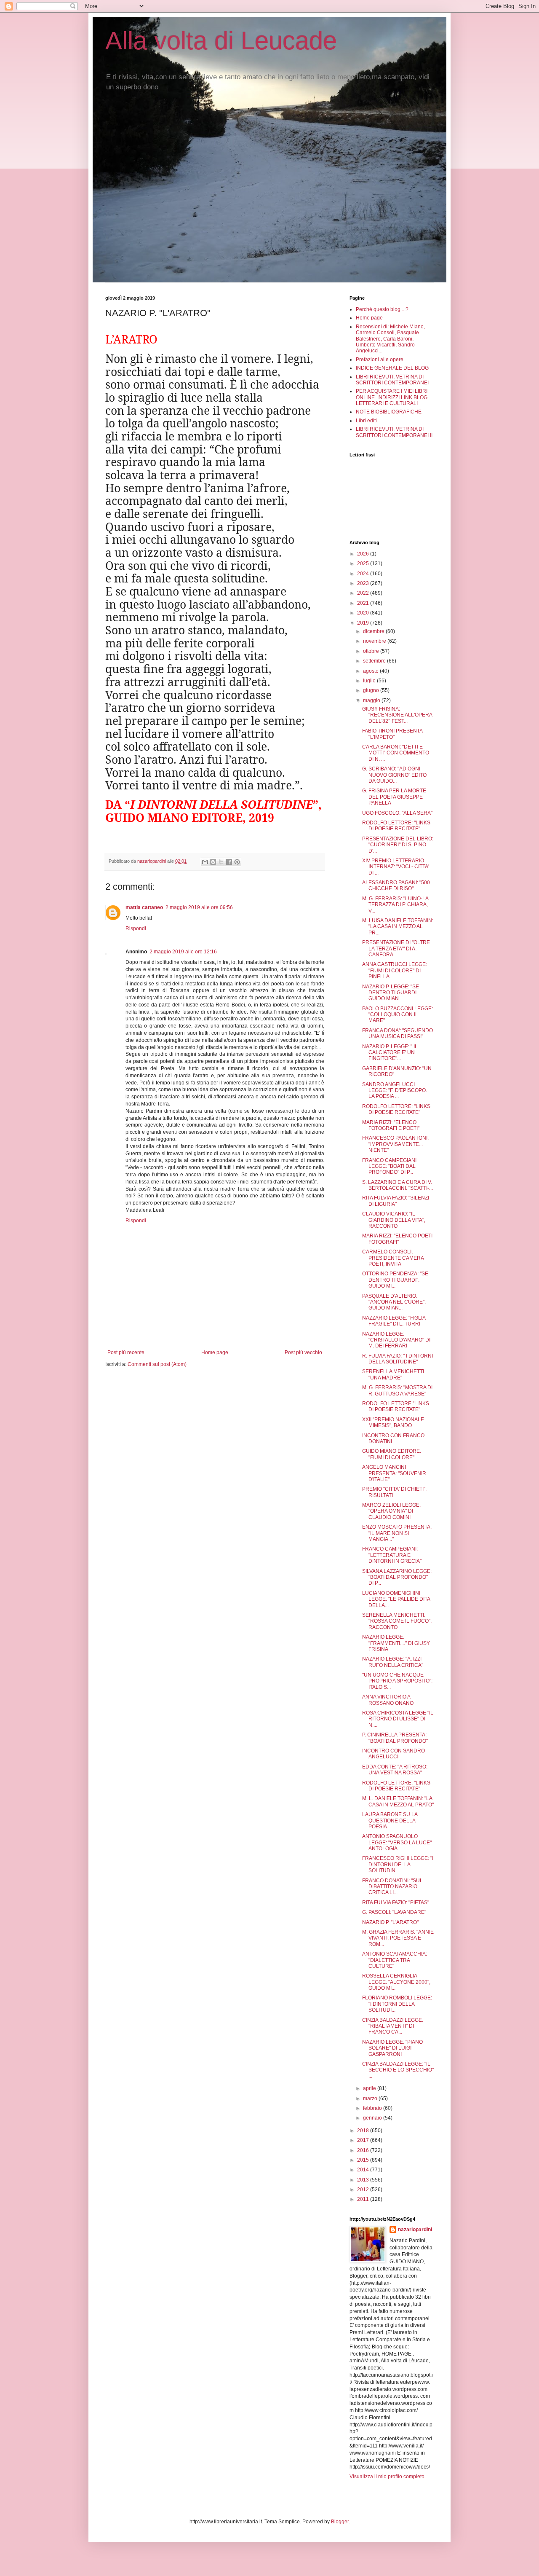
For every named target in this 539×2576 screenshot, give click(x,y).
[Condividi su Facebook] (229, 862)
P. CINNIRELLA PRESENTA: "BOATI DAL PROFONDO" (395, 1738)
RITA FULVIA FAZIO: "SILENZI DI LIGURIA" (396, 1201)
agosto (371, 671)
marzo (371, 2098)
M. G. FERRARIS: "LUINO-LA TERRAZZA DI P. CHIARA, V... (395, 905)
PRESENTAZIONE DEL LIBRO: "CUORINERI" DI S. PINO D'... (398, 845)
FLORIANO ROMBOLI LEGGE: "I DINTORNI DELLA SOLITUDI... (397, 2004)
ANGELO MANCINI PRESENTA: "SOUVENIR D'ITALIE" (394, 1473)
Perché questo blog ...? (382, 309)
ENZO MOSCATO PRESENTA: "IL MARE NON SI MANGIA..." (397, 1533)
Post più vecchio (303, 1352)
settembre (375, 661)
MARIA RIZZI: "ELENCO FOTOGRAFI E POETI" (391, 1125)
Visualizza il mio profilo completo (387, 2477)
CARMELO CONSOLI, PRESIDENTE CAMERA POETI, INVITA (393, 1258)
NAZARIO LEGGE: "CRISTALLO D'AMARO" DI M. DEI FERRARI (396, 1340)
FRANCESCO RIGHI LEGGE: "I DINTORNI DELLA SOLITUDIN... (398, 1864)
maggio (372, 700)
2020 (364, 613)
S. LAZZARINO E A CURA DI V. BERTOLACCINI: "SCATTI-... (398, 1185)
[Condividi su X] (221, 862)
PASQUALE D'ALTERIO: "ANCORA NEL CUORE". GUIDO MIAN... (394, 1302)
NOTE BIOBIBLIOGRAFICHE (389, 412)
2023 (364, 583)
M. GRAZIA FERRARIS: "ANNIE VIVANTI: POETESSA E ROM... (398, 1938)
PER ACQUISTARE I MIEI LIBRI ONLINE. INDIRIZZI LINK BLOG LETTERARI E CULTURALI (392, 397)
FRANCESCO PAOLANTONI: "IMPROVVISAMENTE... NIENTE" (395, 1144)
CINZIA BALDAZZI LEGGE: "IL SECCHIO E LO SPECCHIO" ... (398, 2070)
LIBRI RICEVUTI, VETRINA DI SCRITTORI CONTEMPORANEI (392, 380)
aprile (370, 2088)
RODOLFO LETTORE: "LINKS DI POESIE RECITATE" (396, 826)
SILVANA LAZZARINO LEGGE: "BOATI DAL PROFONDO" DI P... (397, 1577)
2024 (364, 574)
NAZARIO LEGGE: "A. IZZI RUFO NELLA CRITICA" (393, 1662)
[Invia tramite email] (205, 862)
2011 (364, 2199)
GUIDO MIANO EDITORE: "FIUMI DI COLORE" (392, 1454)
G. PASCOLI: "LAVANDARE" (394, 1912)
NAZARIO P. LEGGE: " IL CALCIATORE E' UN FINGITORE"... (390, 1053)
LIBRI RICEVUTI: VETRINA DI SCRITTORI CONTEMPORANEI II (394, 432)
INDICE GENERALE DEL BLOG (392, 368)
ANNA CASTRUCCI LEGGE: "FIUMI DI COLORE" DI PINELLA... (395, 970)
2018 (364, 2131)
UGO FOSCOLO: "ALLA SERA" (397, 813)
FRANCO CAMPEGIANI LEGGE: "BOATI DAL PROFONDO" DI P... (389, 1166)
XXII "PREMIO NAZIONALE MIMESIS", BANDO (393, 1422)
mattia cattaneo (144, 907)
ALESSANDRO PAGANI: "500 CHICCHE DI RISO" (396, 885)
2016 (364, 2150)
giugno (372, 690)
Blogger (340, 2522)
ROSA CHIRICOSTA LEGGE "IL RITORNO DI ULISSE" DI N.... (398, 1719)
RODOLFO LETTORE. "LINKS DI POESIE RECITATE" (396, 1786)
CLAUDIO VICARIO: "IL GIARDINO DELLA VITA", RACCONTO (394, 1220)
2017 (364, 2140)
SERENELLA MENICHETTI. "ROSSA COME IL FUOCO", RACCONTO (397, 1621)
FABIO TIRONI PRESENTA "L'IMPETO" (392, 734)
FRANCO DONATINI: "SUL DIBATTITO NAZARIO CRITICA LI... (392, 1887)
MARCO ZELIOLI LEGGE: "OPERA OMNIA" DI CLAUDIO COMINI (391, 1511)
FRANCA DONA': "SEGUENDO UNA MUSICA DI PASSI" (398, 1033)
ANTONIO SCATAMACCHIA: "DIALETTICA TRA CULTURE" (395, 1960)
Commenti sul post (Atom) (157, 1364)
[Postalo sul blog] (213, 862)
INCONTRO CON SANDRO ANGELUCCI (394, 1754)
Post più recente (126, 1352)
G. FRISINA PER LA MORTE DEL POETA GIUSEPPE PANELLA (394, 797)
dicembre (374, 631)
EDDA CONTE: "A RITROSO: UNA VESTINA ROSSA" (395, 1770)
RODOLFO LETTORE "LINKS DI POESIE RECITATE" (396, 1406)
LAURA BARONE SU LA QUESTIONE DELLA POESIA (390, 1821)
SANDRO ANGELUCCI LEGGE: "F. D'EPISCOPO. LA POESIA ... (395, 1091)
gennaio (373, 2118)
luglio (370, 681)
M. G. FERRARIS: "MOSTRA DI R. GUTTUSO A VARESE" (397, 1390)
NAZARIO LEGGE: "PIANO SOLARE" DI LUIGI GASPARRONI (392, 2048)
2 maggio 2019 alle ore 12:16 (183, 952)
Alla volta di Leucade (221, 41)
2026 (364, 554)
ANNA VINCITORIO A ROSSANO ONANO (388, 1700)
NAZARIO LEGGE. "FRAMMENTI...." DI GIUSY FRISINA (396, 1643)
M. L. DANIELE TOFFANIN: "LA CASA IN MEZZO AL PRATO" (398, 1801)
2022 (364, 593)
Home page (215, 1352)
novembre (375, 641)
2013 (364, 2180)
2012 (364, 2190)
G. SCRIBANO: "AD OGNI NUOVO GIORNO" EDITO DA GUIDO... (394, 775)
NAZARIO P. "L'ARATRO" (390, 1922)
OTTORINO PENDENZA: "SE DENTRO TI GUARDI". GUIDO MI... (395, 1280)
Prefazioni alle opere (380, 360)
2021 (364, 603)
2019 (364, 623)
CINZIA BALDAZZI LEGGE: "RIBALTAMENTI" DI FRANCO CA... (393, 2026)
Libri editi (366, 421)
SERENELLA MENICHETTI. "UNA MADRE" (394, 1374)
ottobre (372, 651)
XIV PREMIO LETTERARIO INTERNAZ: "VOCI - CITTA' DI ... (396, 867)
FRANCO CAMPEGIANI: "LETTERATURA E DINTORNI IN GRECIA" (392, 1555)
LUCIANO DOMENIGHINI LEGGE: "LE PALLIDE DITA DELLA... (396, 1599)
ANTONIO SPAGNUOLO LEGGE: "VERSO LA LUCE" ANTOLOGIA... (397, 1842)
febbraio (373, 2108)
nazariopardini (415, 2230)
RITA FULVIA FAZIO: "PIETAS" (396, 1902)
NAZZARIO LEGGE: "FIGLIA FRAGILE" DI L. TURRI (394, 1321)
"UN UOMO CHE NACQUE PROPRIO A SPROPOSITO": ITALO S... (397, 1681)
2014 (364, 2170)
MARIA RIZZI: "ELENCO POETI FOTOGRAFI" (397, 1239)
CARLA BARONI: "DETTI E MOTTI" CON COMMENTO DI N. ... (396, 753)
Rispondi (136, 928)
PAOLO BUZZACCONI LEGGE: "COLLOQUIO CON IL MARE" (398, 1015)
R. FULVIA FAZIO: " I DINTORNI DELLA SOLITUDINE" (398, 1359)
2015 (364, 2160)
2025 (364, 563)
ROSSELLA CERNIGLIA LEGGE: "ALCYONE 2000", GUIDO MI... (396, 1982)
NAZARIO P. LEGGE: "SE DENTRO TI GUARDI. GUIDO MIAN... (391, 993)
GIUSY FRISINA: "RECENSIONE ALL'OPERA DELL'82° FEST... (397, 715)
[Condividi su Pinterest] (237, 862)
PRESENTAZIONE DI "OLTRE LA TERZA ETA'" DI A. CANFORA (396, 949)
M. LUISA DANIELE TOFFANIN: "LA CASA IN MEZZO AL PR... (398, 927)
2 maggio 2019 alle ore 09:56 (199, 907)
